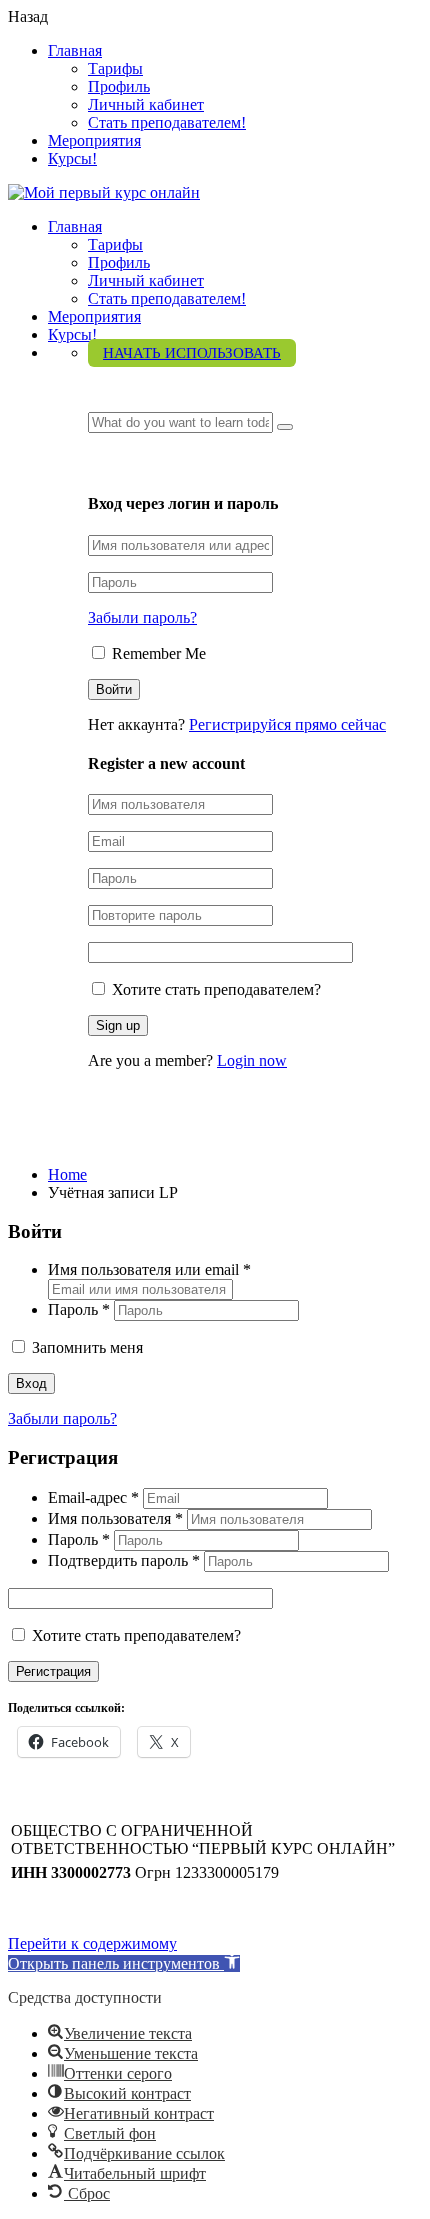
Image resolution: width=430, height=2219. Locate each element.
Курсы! (72, 158)
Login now (252, 1060)
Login (110, 463)
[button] (124, 1963)
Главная (75, 50)
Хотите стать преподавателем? (214, 989)
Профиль (119, 86)
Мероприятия (94, 140)
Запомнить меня (85, 1347)
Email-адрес (93, 1497)
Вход (31, 1383)
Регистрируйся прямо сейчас (287, 724)
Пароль (79, 1309)
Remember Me (157, 653)
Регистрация (53, 1671)
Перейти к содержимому (92, 1943)
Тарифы (115, 68)
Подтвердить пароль (124, 1560)
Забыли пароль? (142, 617)
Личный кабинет (146, 104)
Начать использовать (192, 353)
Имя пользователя (115, 1518)
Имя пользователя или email (149, 1269)
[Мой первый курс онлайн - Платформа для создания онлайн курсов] (104, 192)
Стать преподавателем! (167, 122)
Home (67, 1174)
